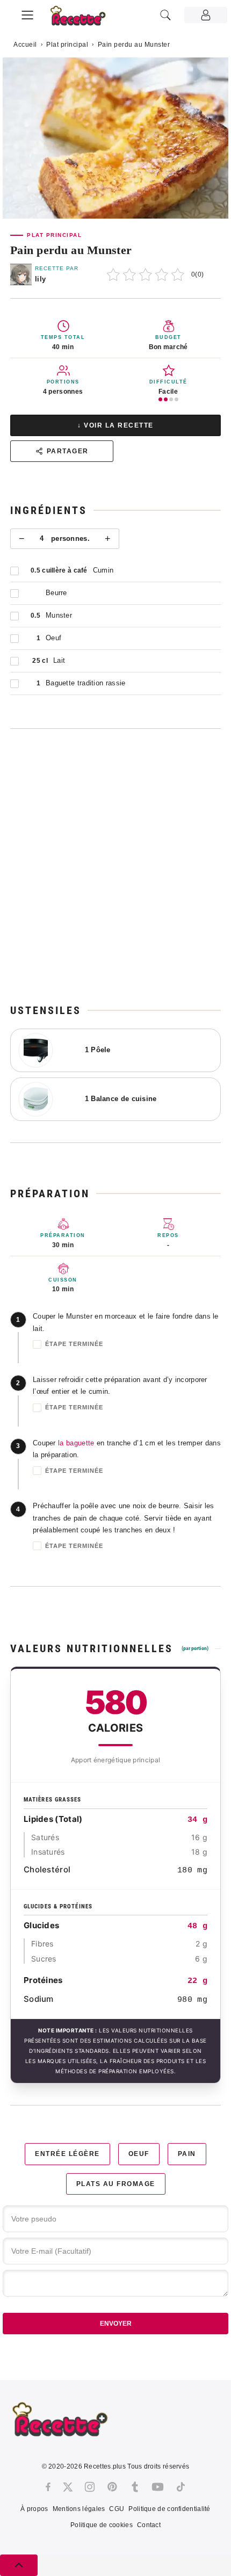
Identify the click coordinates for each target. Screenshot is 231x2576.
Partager (68, 451)
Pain (187, 2154)
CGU (117, 2509)
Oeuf (139, 2154)
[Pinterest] (112, 2487)
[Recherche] (165, 15)
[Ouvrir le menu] (27, 13)
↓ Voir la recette (115, 425)
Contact (149, 2525)
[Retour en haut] (19, 2565)
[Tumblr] (135, 2487)
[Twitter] (68, 2487)
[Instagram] (90, 2487)
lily (40, 279)
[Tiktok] (181, 2487)
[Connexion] (206, 15)
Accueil (25, 45)
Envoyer (116, 2324)
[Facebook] (48, 2487)
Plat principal (67, 45)
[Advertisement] (115, 866)
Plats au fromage (116, 2184)
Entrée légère (67, 2154)
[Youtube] (158, 2487)
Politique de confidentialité (169, 2509)
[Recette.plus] (84, 19)
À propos (34, 2509)
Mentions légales (79, 2509)
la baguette (76, 1443)
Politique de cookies (102, 2525)
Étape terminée (74, 1344)
